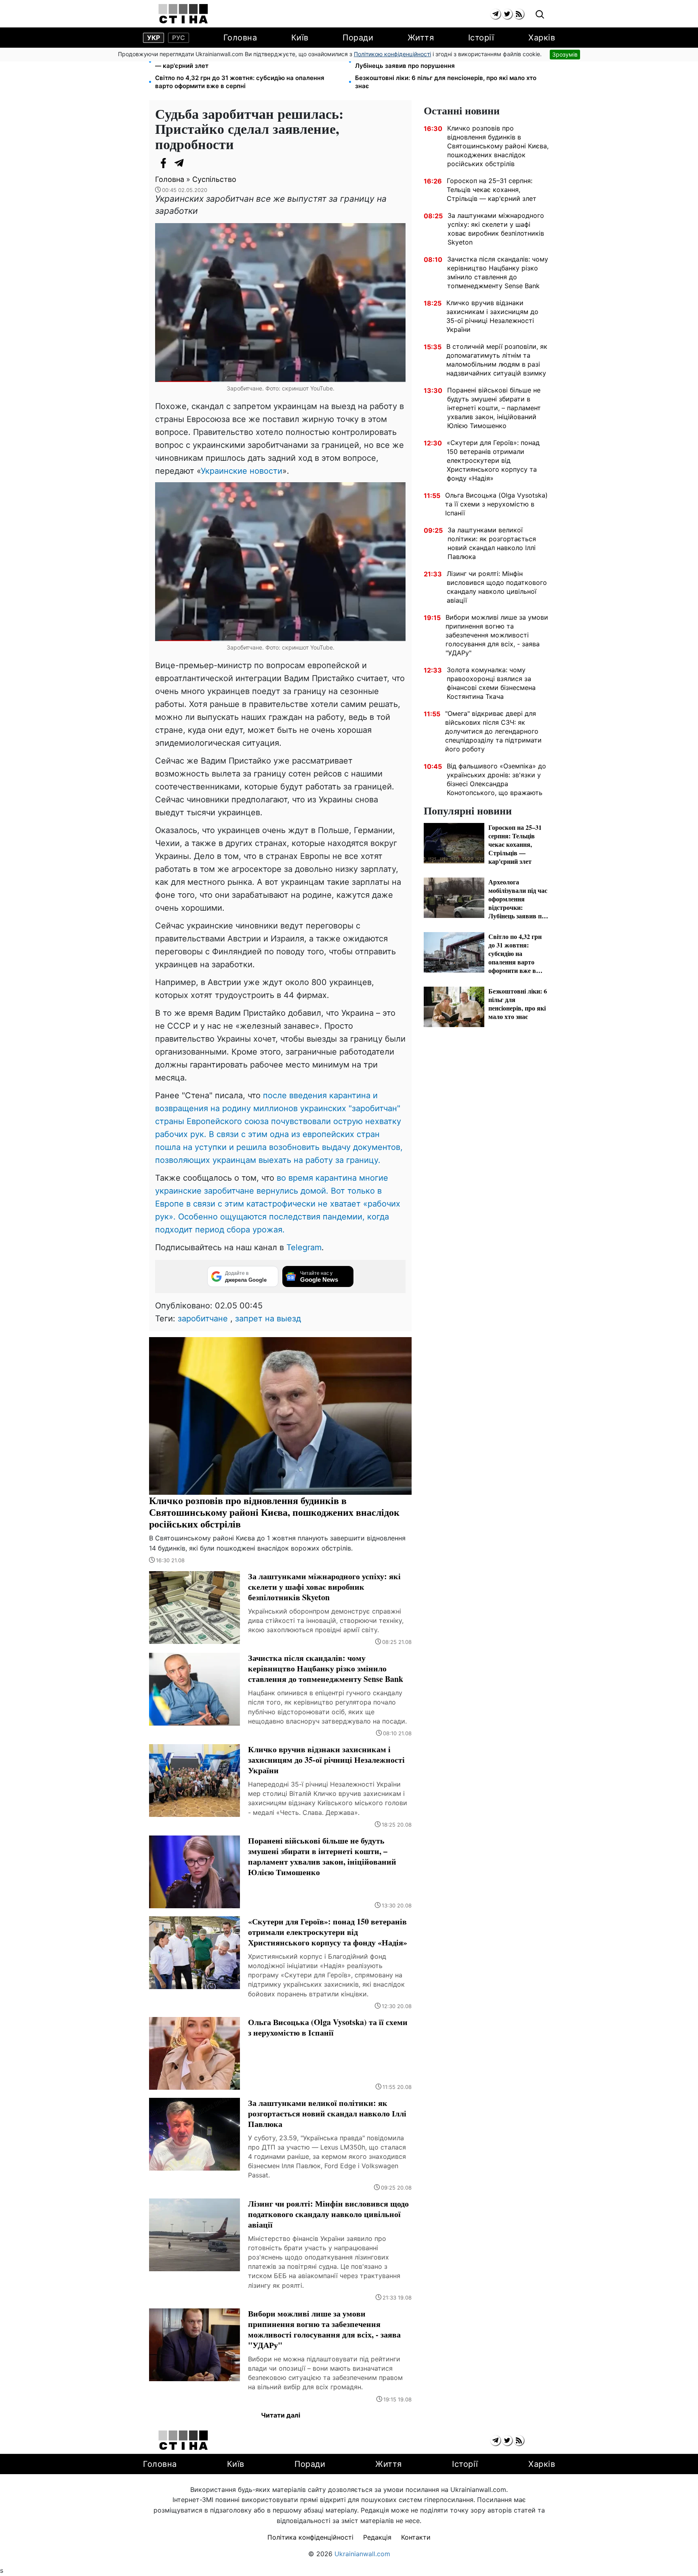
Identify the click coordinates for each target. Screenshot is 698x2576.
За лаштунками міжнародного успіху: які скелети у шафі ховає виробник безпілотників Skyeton (496, 229)
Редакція (377, 2537)
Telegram (304, 1247)
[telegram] (495, 14)
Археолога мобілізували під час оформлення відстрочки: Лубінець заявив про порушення (442, 62)
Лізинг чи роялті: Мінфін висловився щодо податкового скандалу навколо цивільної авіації (497, 587)
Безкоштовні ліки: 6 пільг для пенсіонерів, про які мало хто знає (446, 82)
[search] (540, 15)
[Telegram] (179, 163)
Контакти (416, 2537)
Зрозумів (565, 54)
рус (179, 38)
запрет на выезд (268, 1319)
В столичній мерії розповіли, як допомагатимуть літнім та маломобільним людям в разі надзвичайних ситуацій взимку (497, 360)
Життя (421, 38)
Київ (300, 38)
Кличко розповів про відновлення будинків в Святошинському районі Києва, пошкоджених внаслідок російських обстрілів (498, 146)
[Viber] (196, 163)
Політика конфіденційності (310, 2537)
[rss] (519, 14)
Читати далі (281, 2415)
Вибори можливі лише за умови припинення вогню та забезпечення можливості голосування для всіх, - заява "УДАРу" (497, 635)
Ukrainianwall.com (362, 2554)
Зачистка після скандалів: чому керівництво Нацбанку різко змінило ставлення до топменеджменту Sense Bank (498, 272)
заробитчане (203, 1319)
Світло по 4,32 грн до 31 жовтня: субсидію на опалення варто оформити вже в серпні (240, 82)
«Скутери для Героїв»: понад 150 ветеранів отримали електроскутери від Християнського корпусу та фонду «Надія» (493, 460)
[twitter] (507, 14)
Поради (358, 38)
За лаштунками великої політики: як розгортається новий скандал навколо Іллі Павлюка (492, 543)
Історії (481, 38)
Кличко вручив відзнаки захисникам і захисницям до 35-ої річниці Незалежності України (492, 316)
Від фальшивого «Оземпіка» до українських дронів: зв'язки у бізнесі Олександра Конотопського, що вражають (496, 779)
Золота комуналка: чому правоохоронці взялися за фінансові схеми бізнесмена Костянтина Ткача (491, 683)
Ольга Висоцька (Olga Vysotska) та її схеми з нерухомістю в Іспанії (496, 504)
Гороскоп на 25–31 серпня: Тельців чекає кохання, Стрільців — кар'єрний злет (248, 62)
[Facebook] (163, 163)
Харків (542, 38)
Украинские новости (242, 471)
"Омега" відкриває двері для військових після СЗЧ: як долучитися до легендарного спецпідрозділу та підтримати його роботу (493, 731)
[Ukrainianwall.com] (183, 14)
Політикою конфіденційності (392, 54)
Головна (240, 38)
